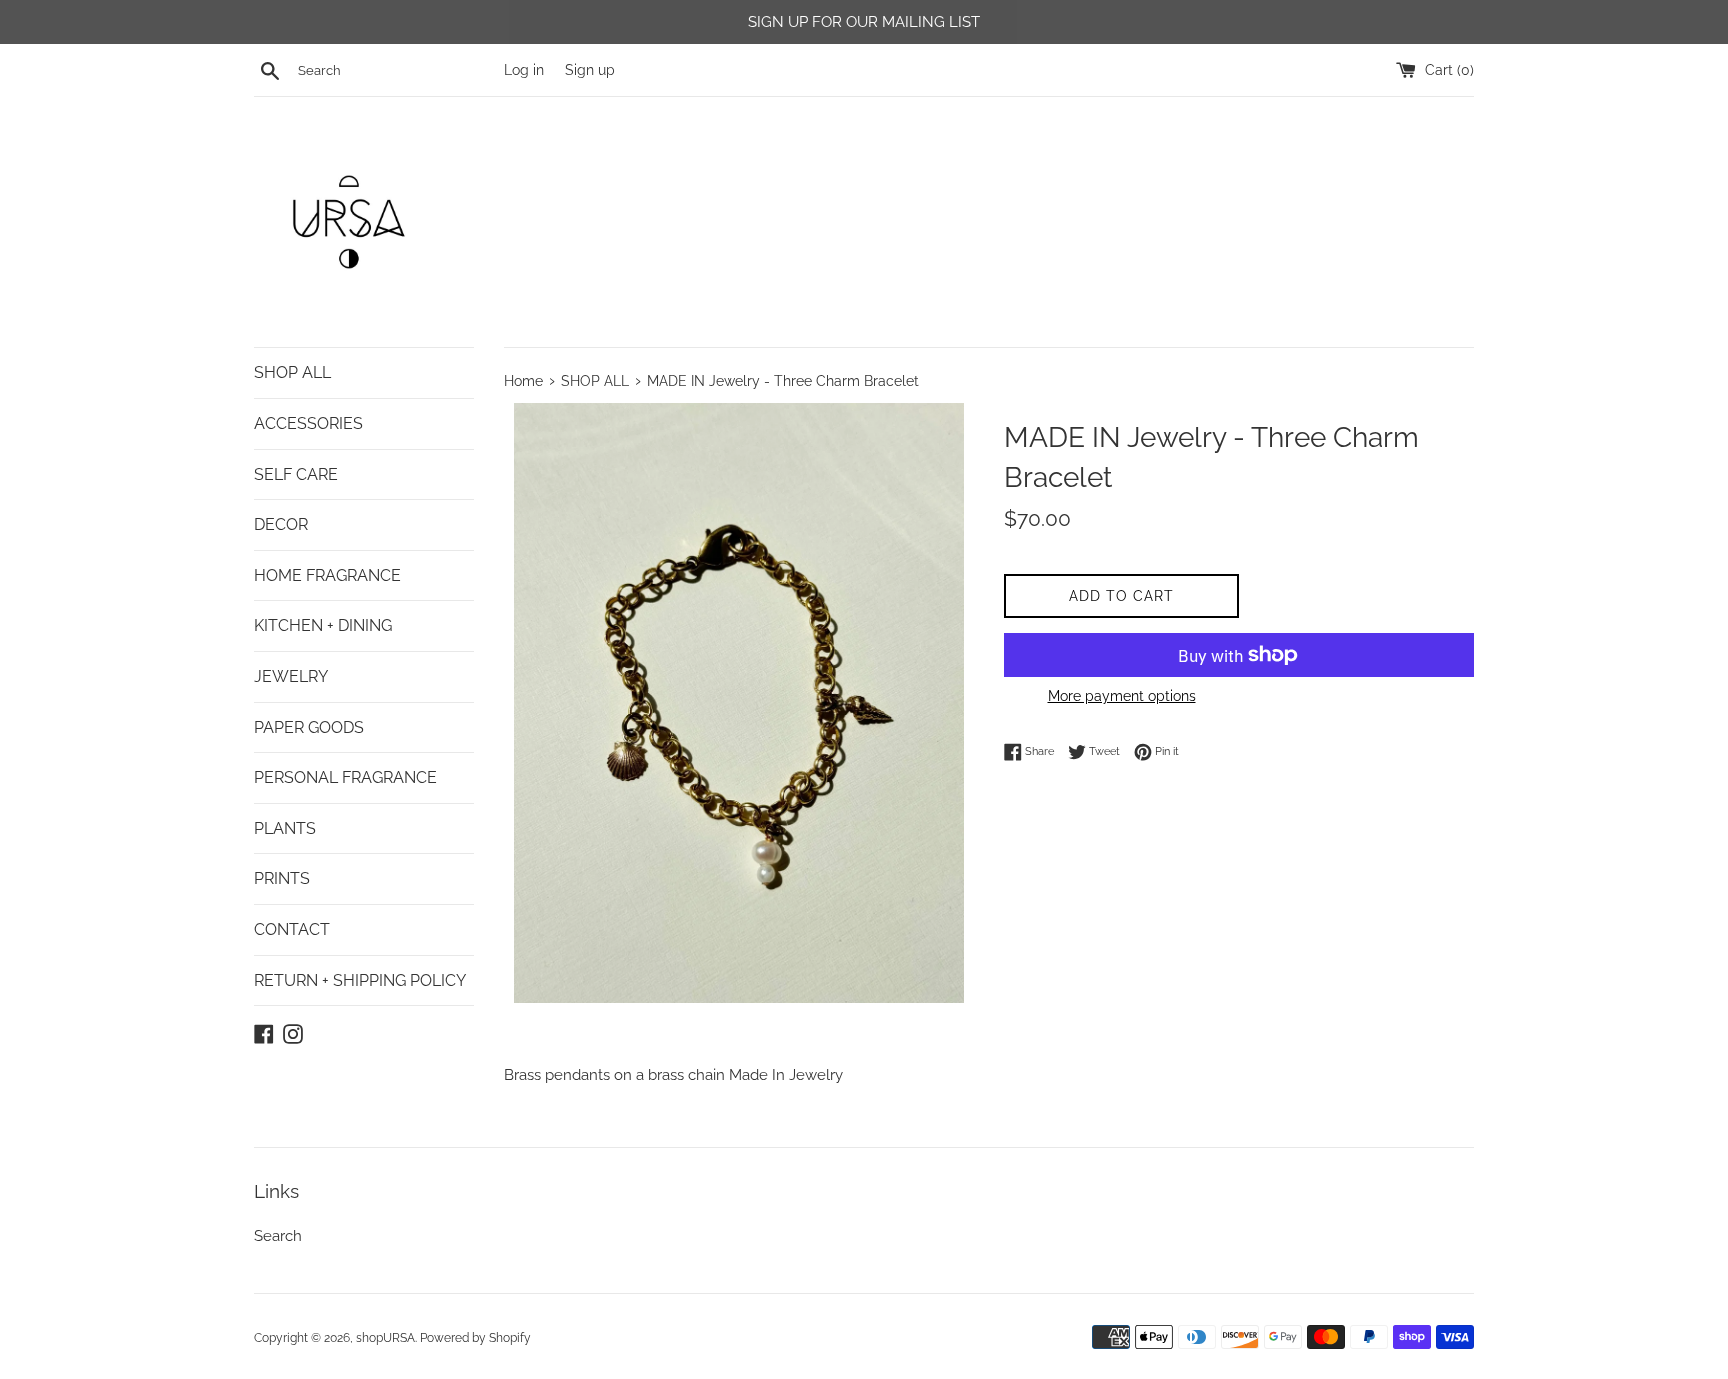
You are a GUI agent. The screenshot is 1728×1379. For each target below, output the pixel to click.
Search (278, 1236)
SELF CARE (296, 474)
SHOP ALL (292, 372)
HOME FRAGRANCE (327, 575)
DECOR (281, 524)
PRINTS (282, 878)
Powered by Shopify (475, 1338)
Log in (524, 70)
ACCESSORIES (308, 423)
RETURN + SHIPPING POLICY (360, 980)
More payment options (1122, 696)
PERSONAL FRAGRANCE (345, 777)
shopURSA (385, 1338)
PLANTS (285, 828)
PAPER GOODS (309, 727)
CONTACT (292, 929)
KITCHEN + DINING (323, 625)
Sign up (590, 70)
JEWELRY (291, 676)
